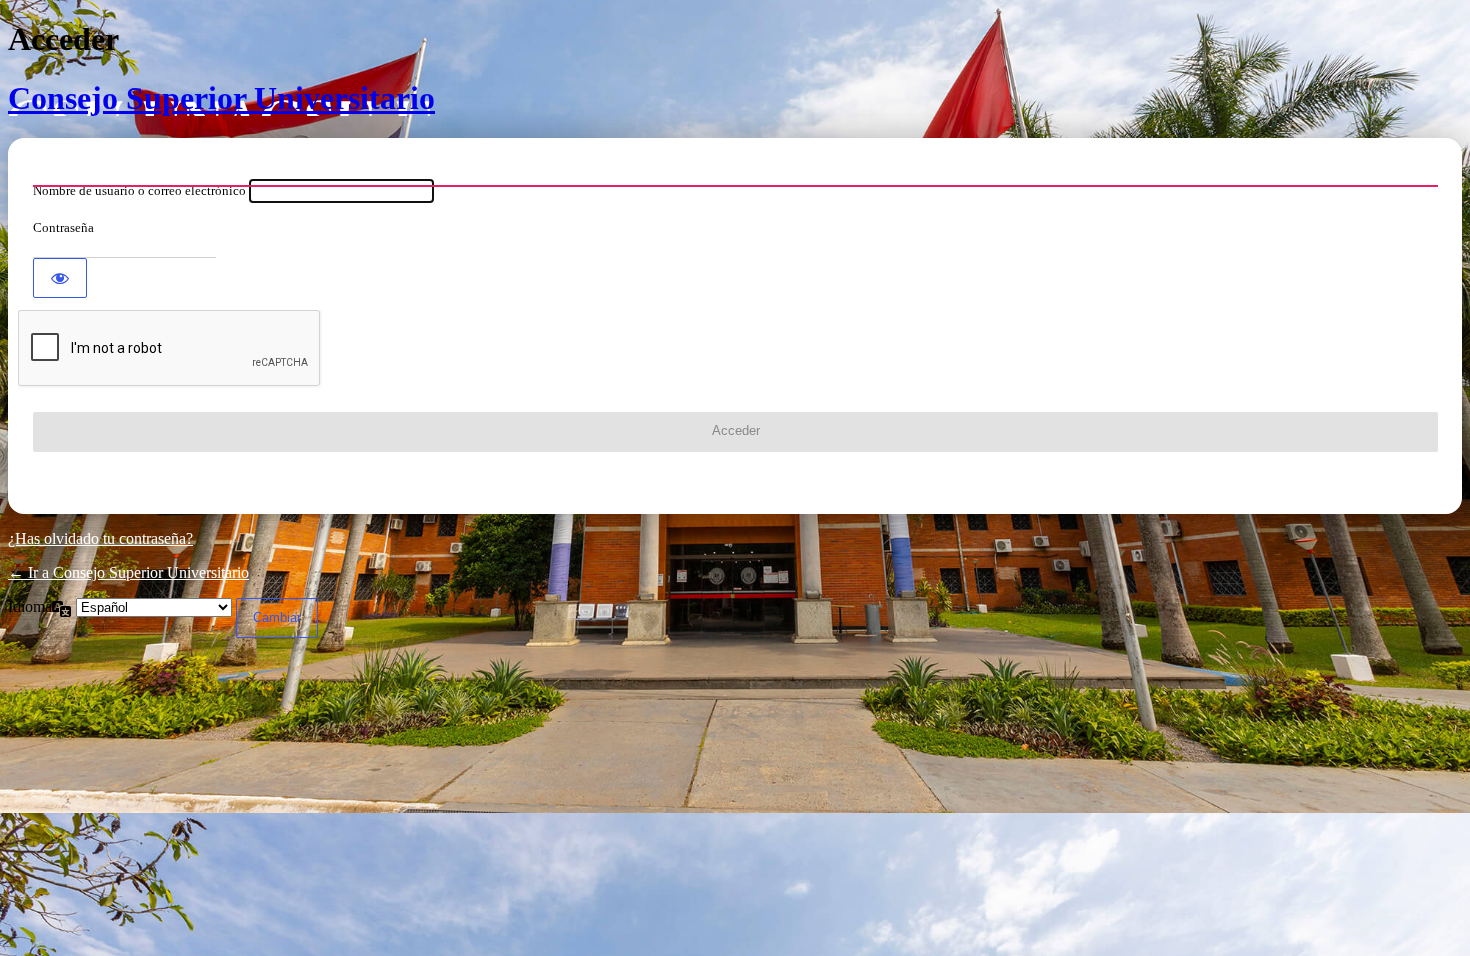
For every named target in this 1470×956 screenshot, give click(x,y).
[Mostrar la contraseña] (60, 278)
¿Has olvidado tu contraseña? (100, 538)
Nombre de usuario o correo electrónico (139, 190)
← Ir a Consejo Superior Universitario (128, 572)
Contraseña (63, 227)
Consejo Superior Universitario (221, 98)
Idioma (30, 606)
